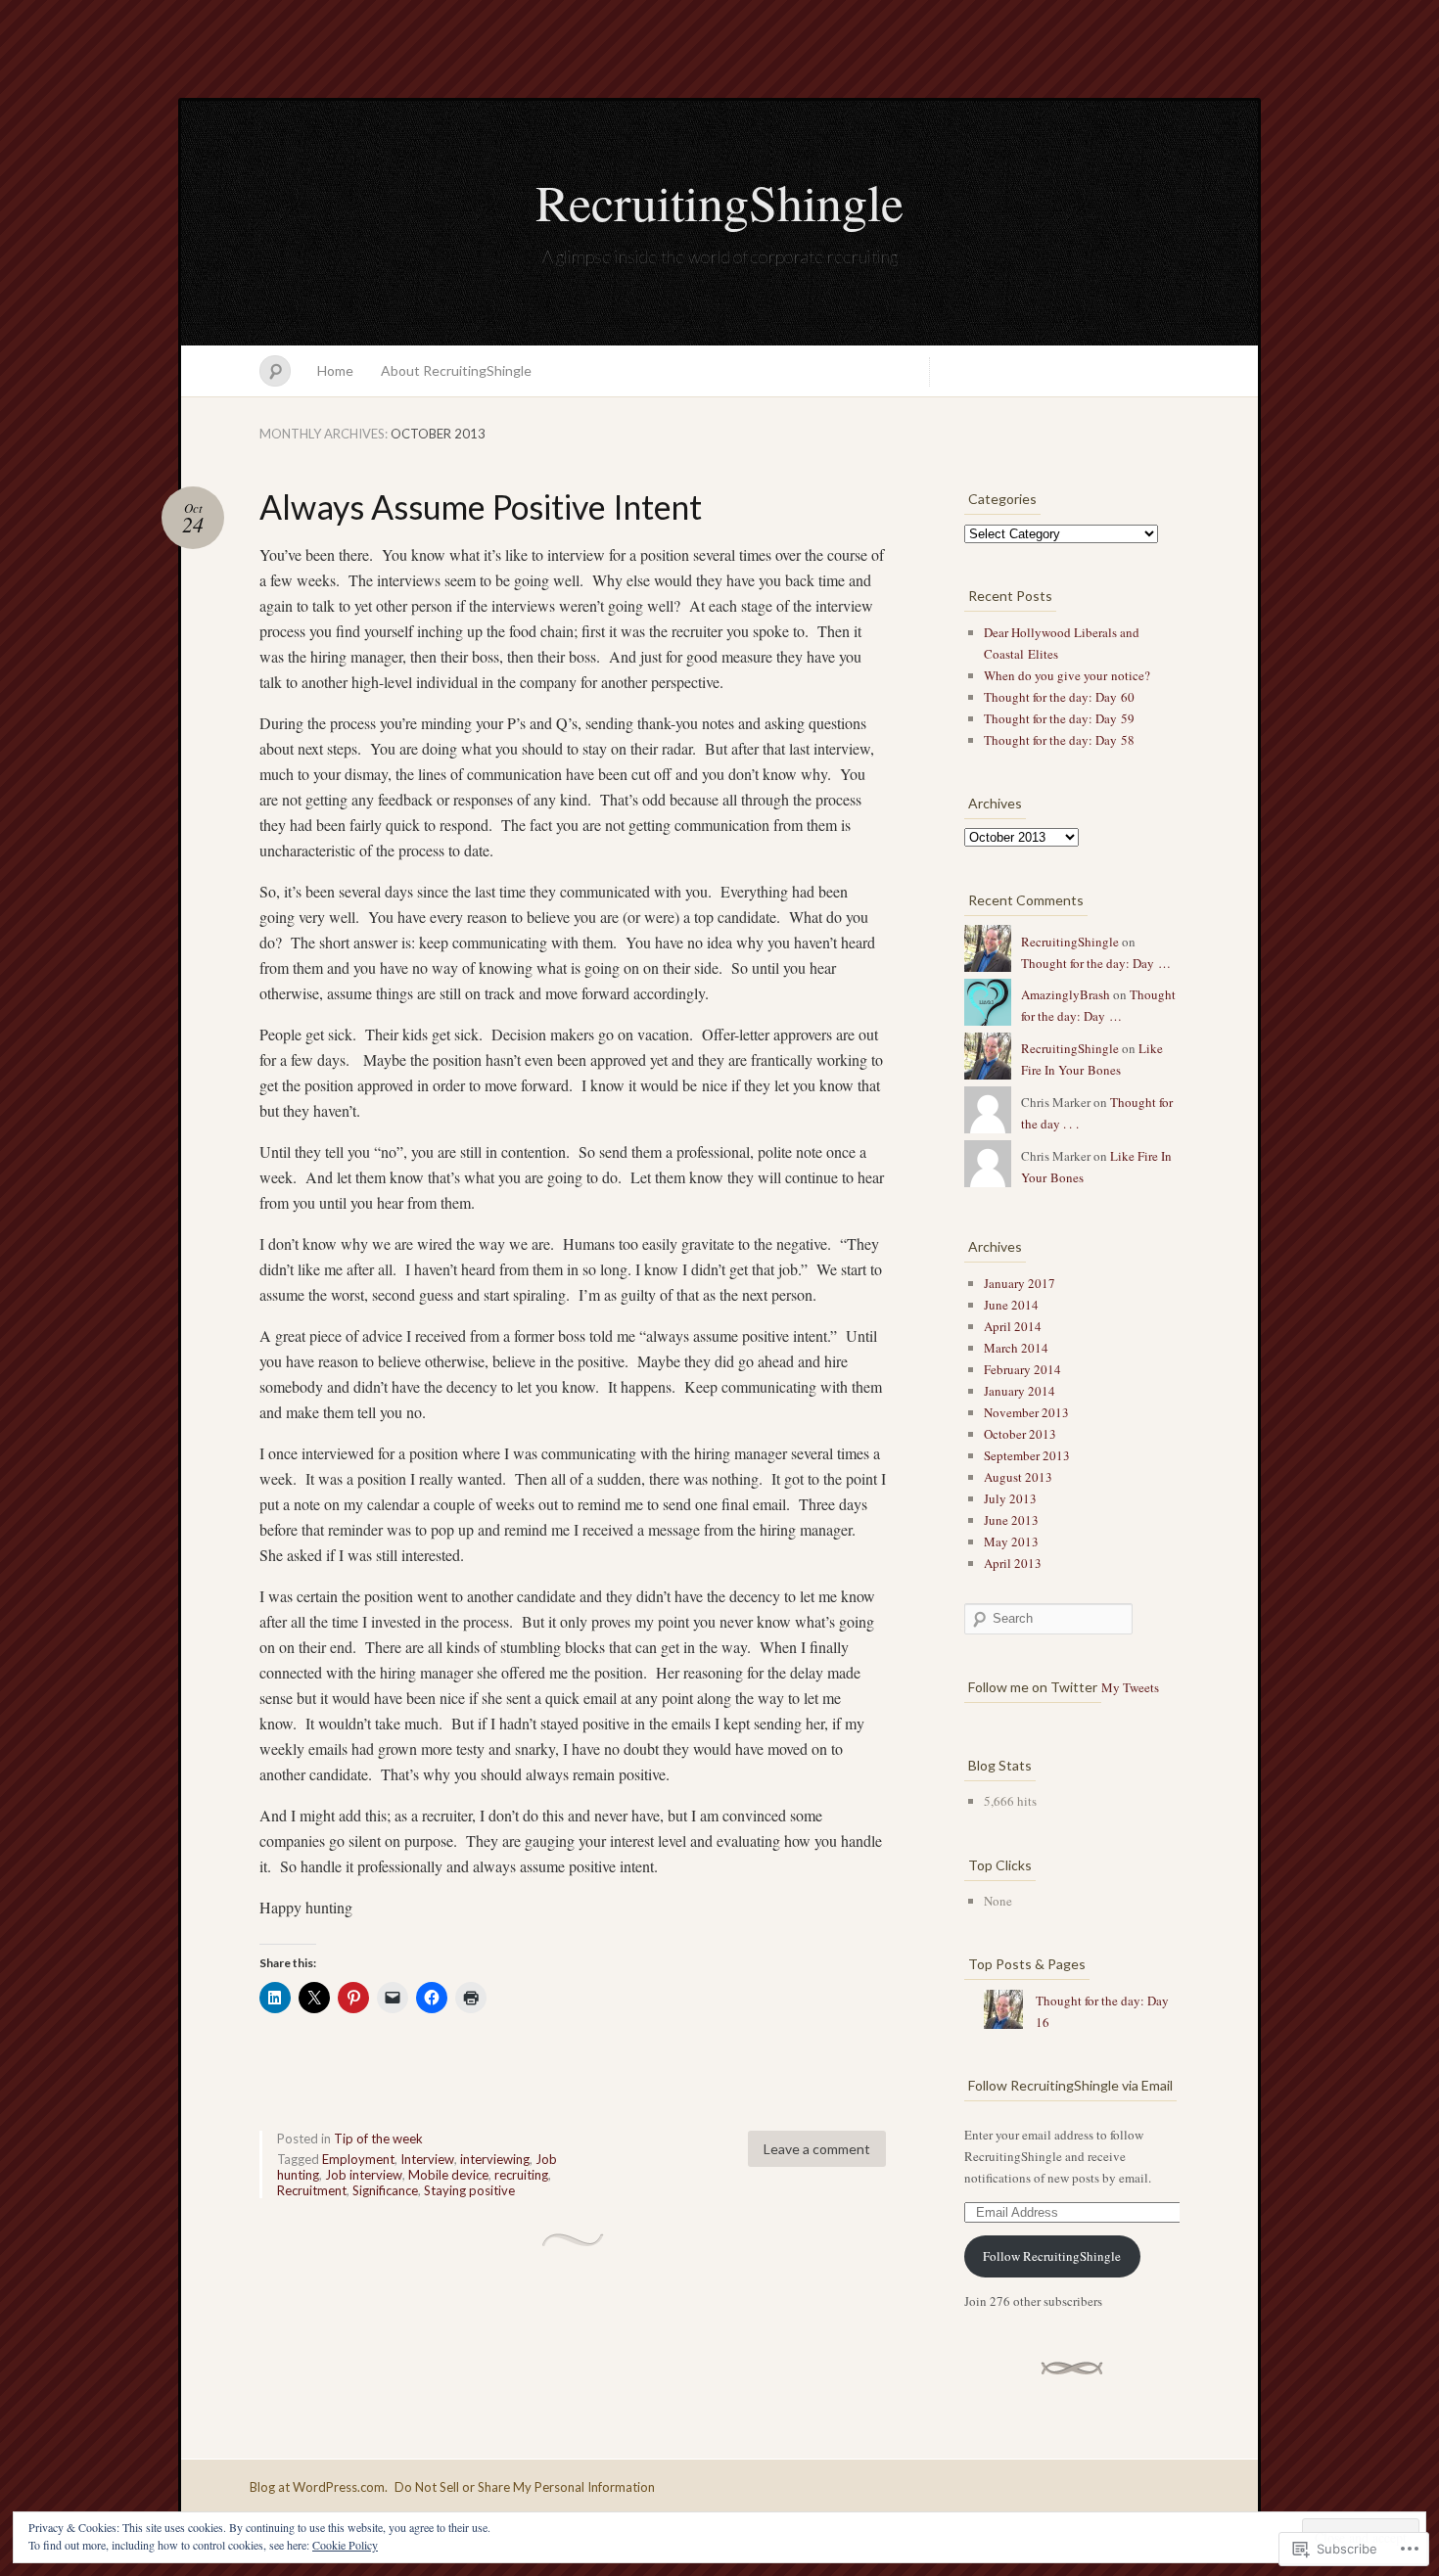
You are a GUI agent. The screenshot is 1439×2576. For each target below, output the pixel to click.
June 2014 (1011, 1305)
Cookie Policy (345, 2545)
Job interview (364, 2175)
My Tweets (1130, 1687)
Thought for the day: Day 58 (1059, 740)
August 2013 (1018, 1477)
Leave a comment (817, 2149)
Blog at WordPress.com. (319, 2487)
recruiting (521, 2175)
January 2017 (1020, 1283)
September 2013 (1027, 1455)
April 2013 (1013, 1563)
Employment (358, 2159)
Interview (427, 2159)
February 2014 (1022, 1369)
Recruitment (312, 2190)
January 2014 (1020, 1391)
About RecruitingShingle (456, 370)
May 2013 (1011, 1541)
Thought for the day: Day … (1096, 963)
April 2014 (1013, 1326)
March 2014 (1016, 1348)
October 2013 (1020, 1434)
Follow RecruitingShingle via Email (1070, 2085)
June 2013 (1011, 1520)
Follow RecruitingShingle (1052, 2256)
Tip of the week (378, 2139)
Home (335, 370)
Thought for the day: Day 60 (1059, 697)
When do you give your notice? (1067, 675)
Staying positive (469, 2190)
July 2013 (1010, 1498)
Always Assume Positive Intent (481, 506)
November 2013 (1026, 1412)
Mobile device (448, 2175)
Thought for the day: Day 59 (1059, 718)
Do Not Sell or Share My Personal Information (525, 2487)
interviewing (495, 2159)
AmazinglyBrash (1066, 994)
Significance (385, 2190)
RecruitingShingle (719, 202)
